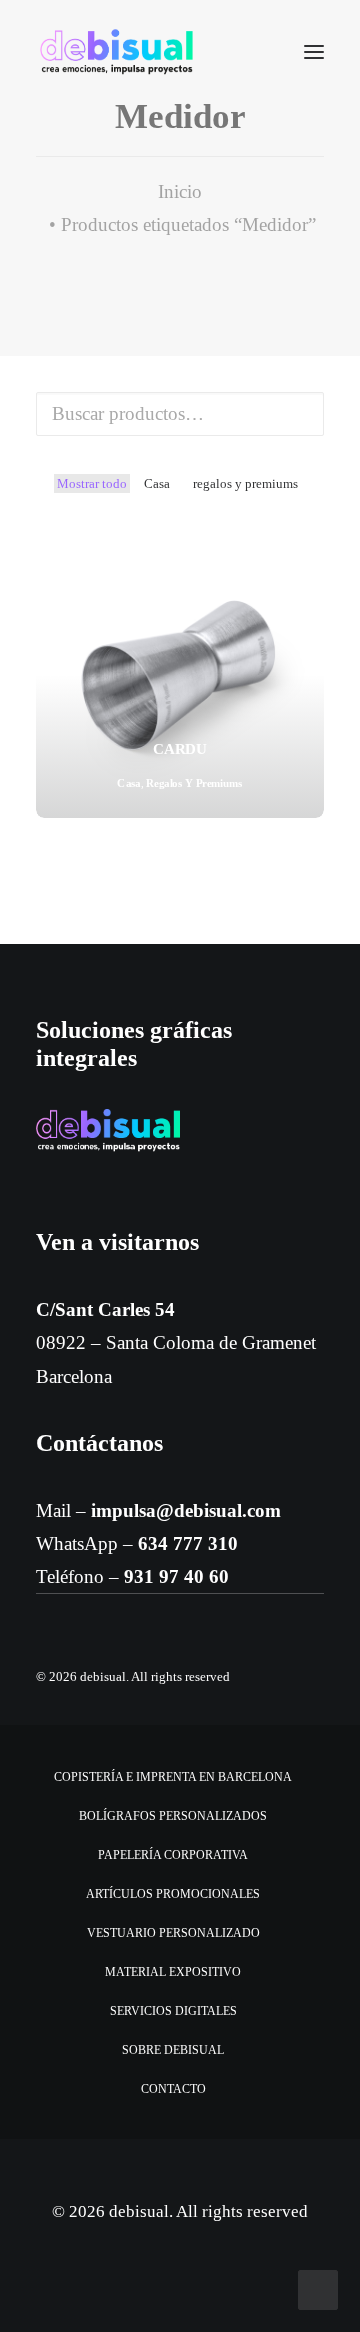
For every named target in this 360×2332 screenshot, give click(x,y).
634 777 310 (188, 1543)
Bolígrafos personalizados (173, 1816)
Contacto (173, 2089)
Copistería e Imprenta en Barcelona (173, 1777)
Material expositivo (173, 1972)
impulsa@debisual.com (186, 1510)
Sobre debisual (173, 2050)
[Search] (255, 52)
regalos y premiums (245, 483)
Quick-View (300, 553)
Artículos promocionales (173, 1894)
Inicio (180, 191)
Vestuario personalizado (173, 1933)
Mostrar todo (92, 483)
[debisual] (116, 52)
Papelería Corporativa (173, 1855)
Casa (157, 483)
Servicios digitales (173, 2011)
